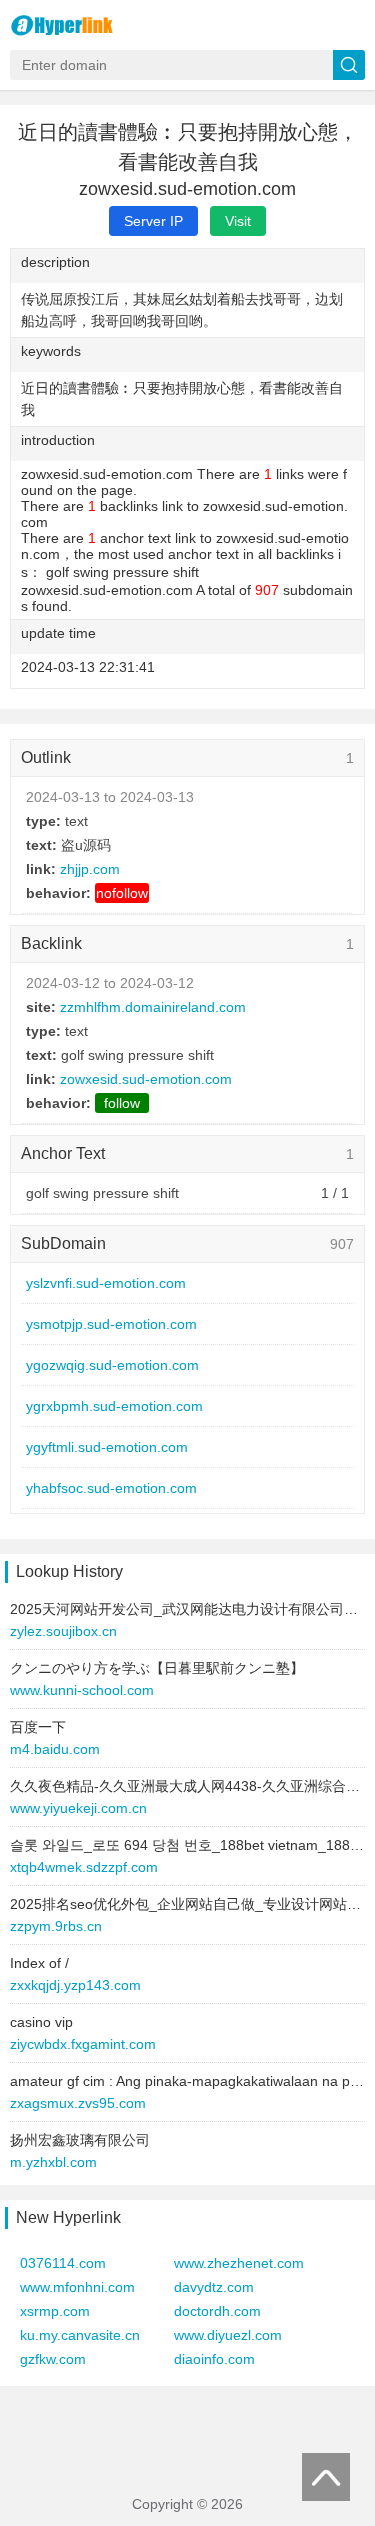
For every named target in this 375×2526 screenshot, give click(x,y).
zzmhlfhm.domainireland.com (153, 1007)
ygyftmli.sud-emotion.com (107, 1447)
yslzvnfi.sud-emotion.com (106, 1283)
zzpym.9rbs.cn (56, 1926)
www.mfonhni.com (77, 2287)
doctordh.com (217, 2311)
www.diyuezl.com (228, 2335)
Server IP (153, 221)
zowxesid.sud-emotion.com (146, 1079)
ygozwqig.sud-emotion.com (112, 1365)
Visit (238, 221)
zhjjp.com (90, 869)
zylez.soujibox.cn (63, 1631)
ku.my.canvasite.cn (80, 2335)
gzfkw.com (53, 2359)
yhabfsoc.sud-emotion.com (111, 1488)
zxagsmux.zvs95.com (78, 2103)
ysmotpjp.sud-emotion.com (111, 1324)
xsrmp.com (55, 2311)
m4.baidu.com (55, 1749)
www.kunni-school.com (82, 1690)
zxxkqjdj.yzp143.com (75, 1985)
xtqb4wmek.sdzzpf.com (84, 1867)
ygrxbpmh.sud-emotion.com (114, 1406)
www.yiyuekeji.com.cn (78, 1808)
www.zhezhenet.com (239, 2263)
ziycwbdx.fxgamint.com (83, 2044)
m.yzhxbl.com (53, 2162)
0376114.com (63, 2263)
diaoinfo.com (214, 2359)
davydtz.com (214, 2287)
